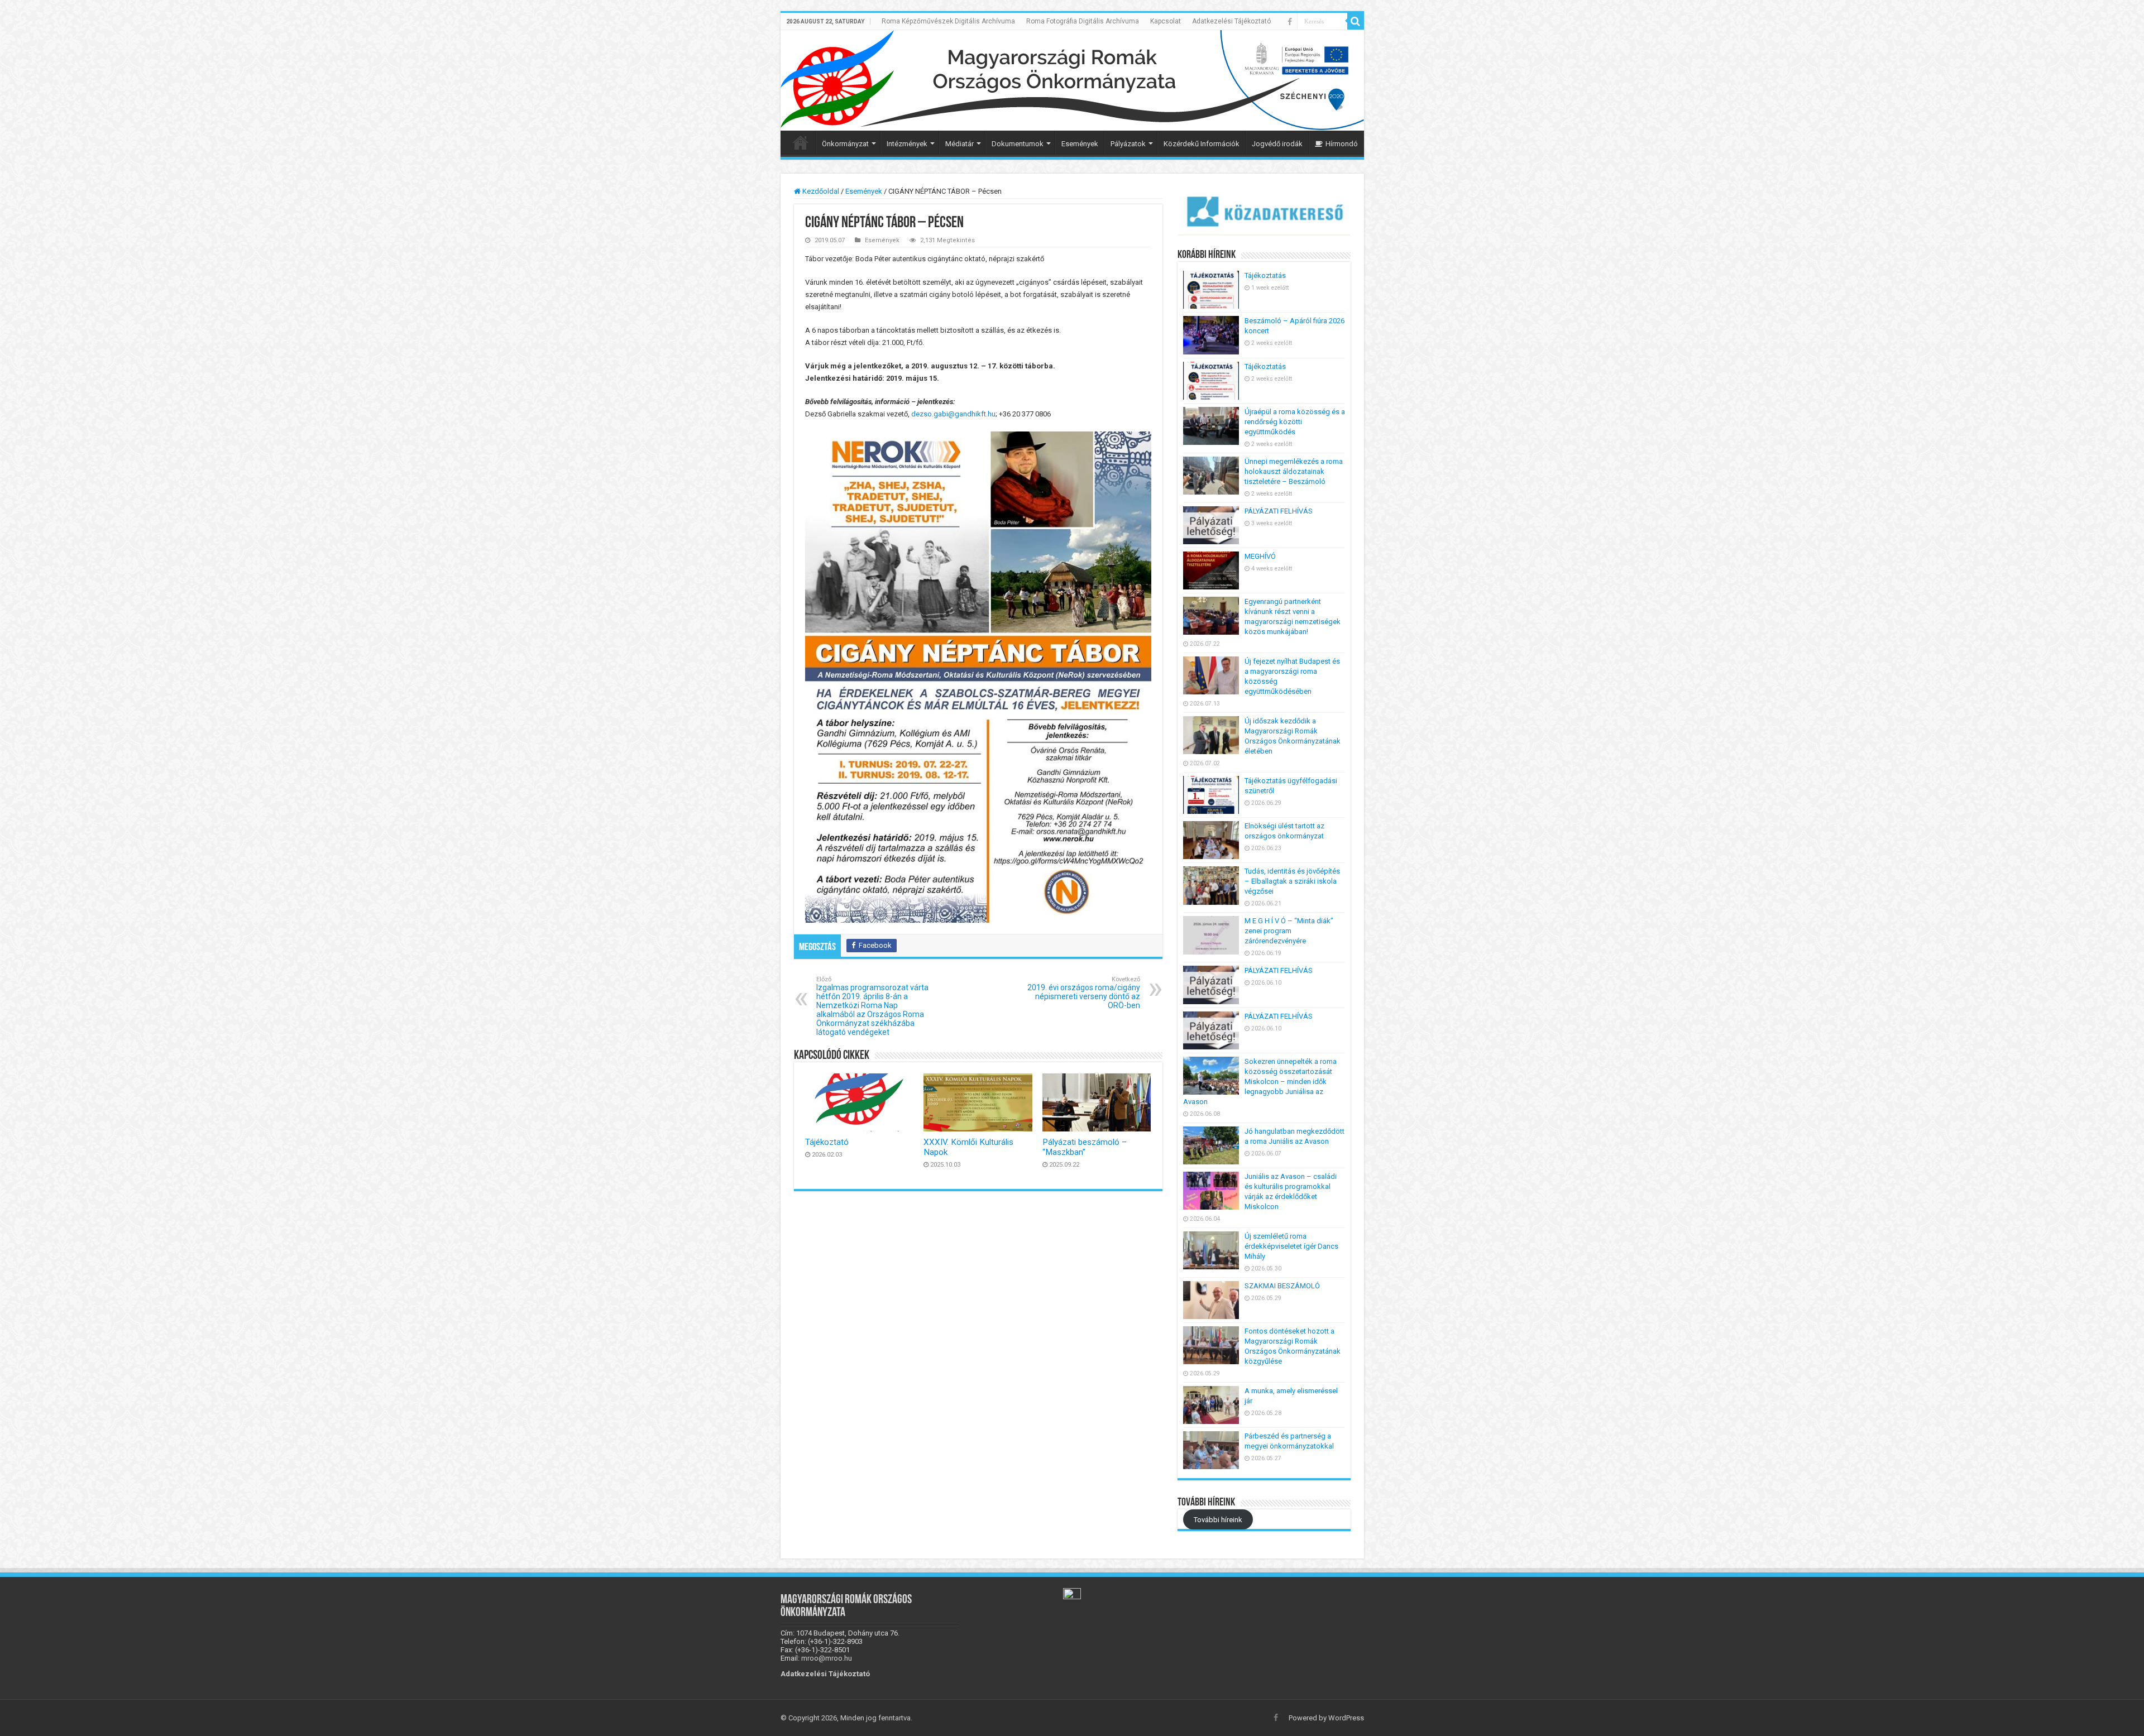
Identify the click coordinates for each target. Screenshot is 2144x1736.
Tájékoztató (827, 1142)
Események (1080, 144)
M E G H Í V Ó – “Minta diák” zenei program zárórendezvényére (1289, 931)
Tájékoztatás (1265, 275)
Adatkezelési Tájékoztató (1231, 21)
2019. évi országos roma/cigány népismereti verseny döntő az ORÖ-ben (1084, 993)
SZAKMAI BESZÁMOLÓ (1282, 1286)
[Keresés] (1356, 21)
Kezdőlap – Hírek (801, 142)
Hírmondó (1342, 144)
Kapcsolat (1166, 21)
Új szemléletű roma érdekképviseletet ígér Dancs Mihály (1291, 1246)
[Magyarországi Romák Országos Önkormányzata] (1072, 80)
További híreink (1218, 1519)
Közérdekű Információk (1202, 144)
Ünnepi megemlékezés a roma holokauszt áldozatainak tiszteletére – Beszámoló (1294, 471)
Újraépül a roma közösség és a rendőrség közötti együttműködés (1295, 422)
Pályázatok (1128, 144)
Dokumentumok (1018, 144)
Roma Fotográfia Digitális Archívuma (1083, 21)
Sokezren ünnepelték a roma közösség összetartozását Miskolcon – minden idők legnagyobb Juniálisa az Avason (1260, 1082)
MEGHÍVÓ (1260, 556)
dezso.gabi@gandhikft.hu (953, 414)
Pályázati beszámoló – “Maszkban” (1085, 1147)
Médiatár (959, 144)
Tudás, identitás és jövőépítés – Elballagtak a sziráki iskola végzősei (1292, 881)
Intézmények (907, 144)
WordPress (1346, 1718)
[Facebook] (1290, 22)
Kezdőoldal (820, 191)
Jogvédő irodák (1277, 144)
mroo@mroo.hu (827, 1658)
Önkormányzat (845, 144)
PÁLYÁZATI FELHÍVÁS (1279, 511)
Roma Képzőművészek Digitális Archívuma (948, 21)
